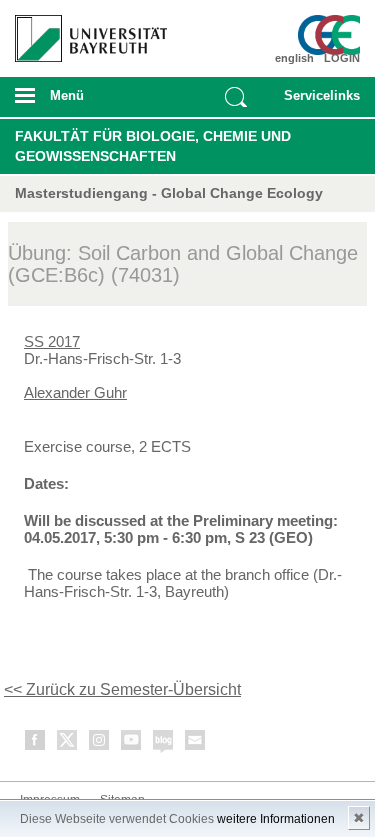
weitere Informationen (276, 819)
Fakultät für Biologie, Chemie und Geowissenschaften (153, 146)
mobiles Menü (83, 102)
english (294, 58)
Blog (164, 743)
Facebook (36, 743)
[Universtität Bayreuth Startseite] (84, 31)
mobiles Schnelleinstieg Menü (318, 102)
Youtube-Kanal (132, 743)
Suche (236, 97)
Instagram (100, 743)
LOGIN (342, 58)
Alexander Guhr (75, 392)
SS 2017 (52, 341)
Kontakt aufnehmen (196, 743)
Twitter (68, 743)
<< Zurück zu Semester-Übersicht (122, 689)
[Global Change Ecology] (332, 35)
